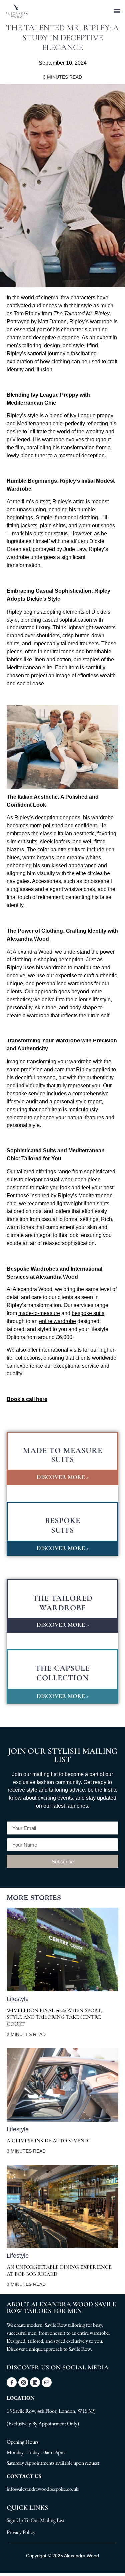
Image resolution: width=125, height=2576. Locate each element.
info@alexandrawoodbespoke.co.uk (43, 2489)
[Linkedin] (35, 2382)
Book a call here (27, 1399)
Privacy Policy (21, 2532)
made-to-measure (39, 1313)
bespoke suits (88, 1313)
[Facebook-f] (12, 2382)
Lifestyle (18, 1999)
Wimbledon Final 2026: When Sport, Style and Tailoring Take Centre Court (54, 2017)
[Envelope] (47, 2382)
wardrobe (101, 322)
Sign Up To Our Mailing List (35, 2520)
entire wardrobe (57, 1321)
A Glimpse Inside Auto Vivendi (48, 2141)
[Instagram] (23, 2382)
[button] (117, 10)
